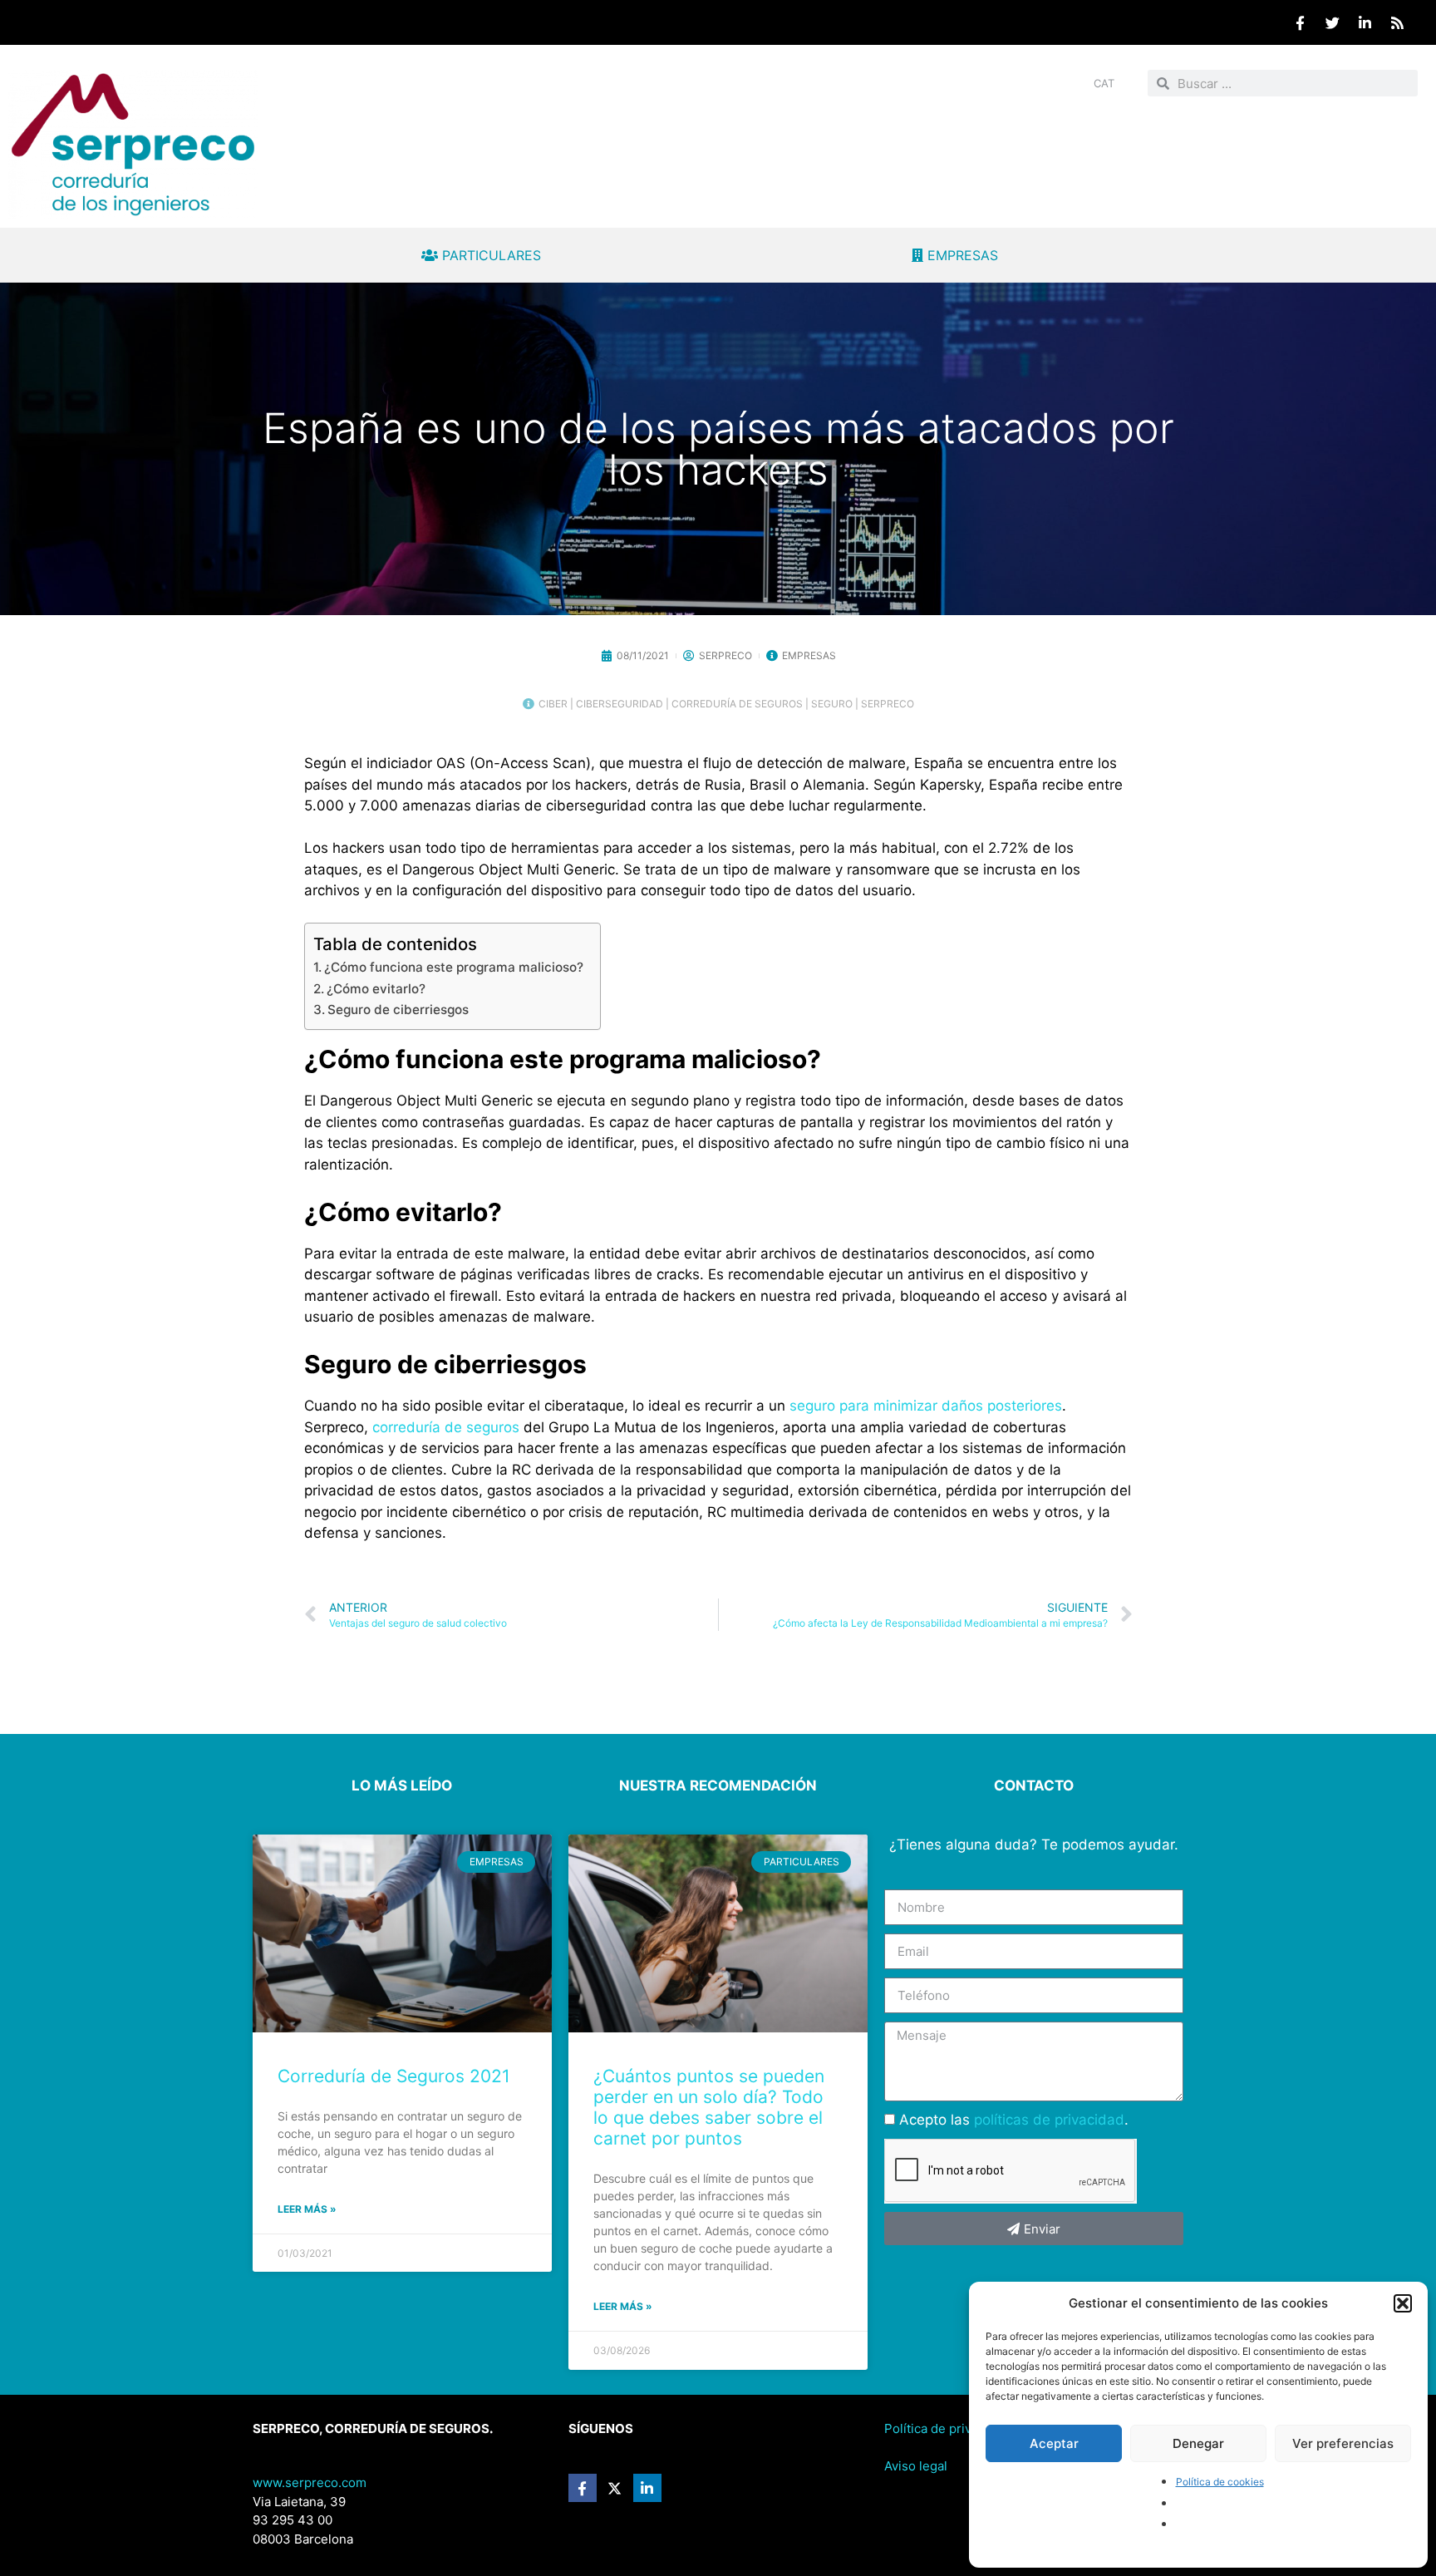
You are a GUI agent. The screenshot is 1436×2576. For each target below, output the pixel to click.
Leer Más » (307, 2209)
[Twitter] (1332, 22)
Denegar (1198, 2443)
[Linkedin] (1365, 22)
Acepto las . (1014, 2120)
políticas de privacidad (1049, 2120)
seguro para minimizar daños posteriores (926, 1406)
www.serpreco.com (310, 2482)
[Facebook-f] (583, 2488)
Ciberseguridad (620, 704)
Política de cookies (1220, 2482)
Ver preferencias (1343, 2443)
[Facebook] (1300, 22)
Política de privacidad (947, 2428)
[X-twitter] (615, 2488)
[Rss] (1397, 22)
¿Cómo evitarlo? (376, 989)
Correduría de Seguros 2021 (394, 2076)
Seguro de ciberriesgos (398, 1010)
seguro (832, 704)
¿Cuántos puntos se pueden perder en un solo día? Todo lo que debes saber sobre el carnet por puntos (709, 2108)
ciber (553, 704)
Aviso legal (916, 2466)
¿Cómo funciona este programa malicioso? (454, 967)
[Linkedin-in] (647, 2488)
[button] (1403, 2303)
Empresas (809, 655)
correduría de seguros (737, 704)
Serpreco (888, 704)
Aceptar (1054, 2443)
